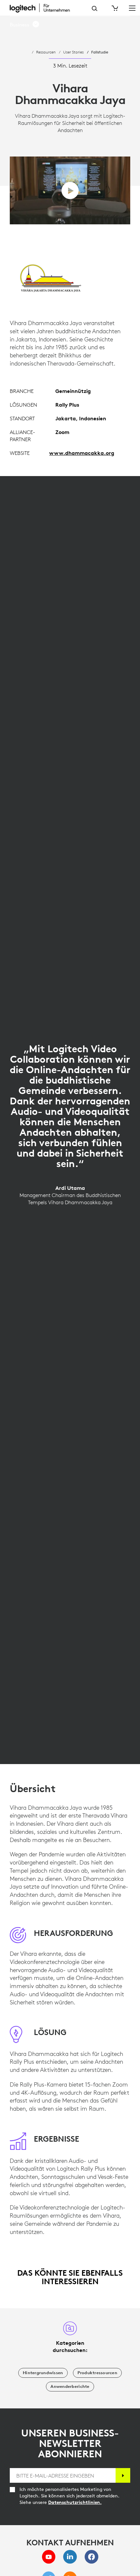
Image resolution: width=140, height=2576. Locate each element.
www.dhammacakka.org (82, 453)
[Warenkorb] (114, 8)
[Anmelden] (123, 2475)
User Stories (73, 52)
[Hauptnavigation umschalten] (132, 8)
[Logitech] (44, 8)
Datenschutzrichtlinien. (75, 2502)
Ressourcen (46, 52)
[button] (25, 25)
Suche (95, 8)
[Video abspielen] (70, 191)
